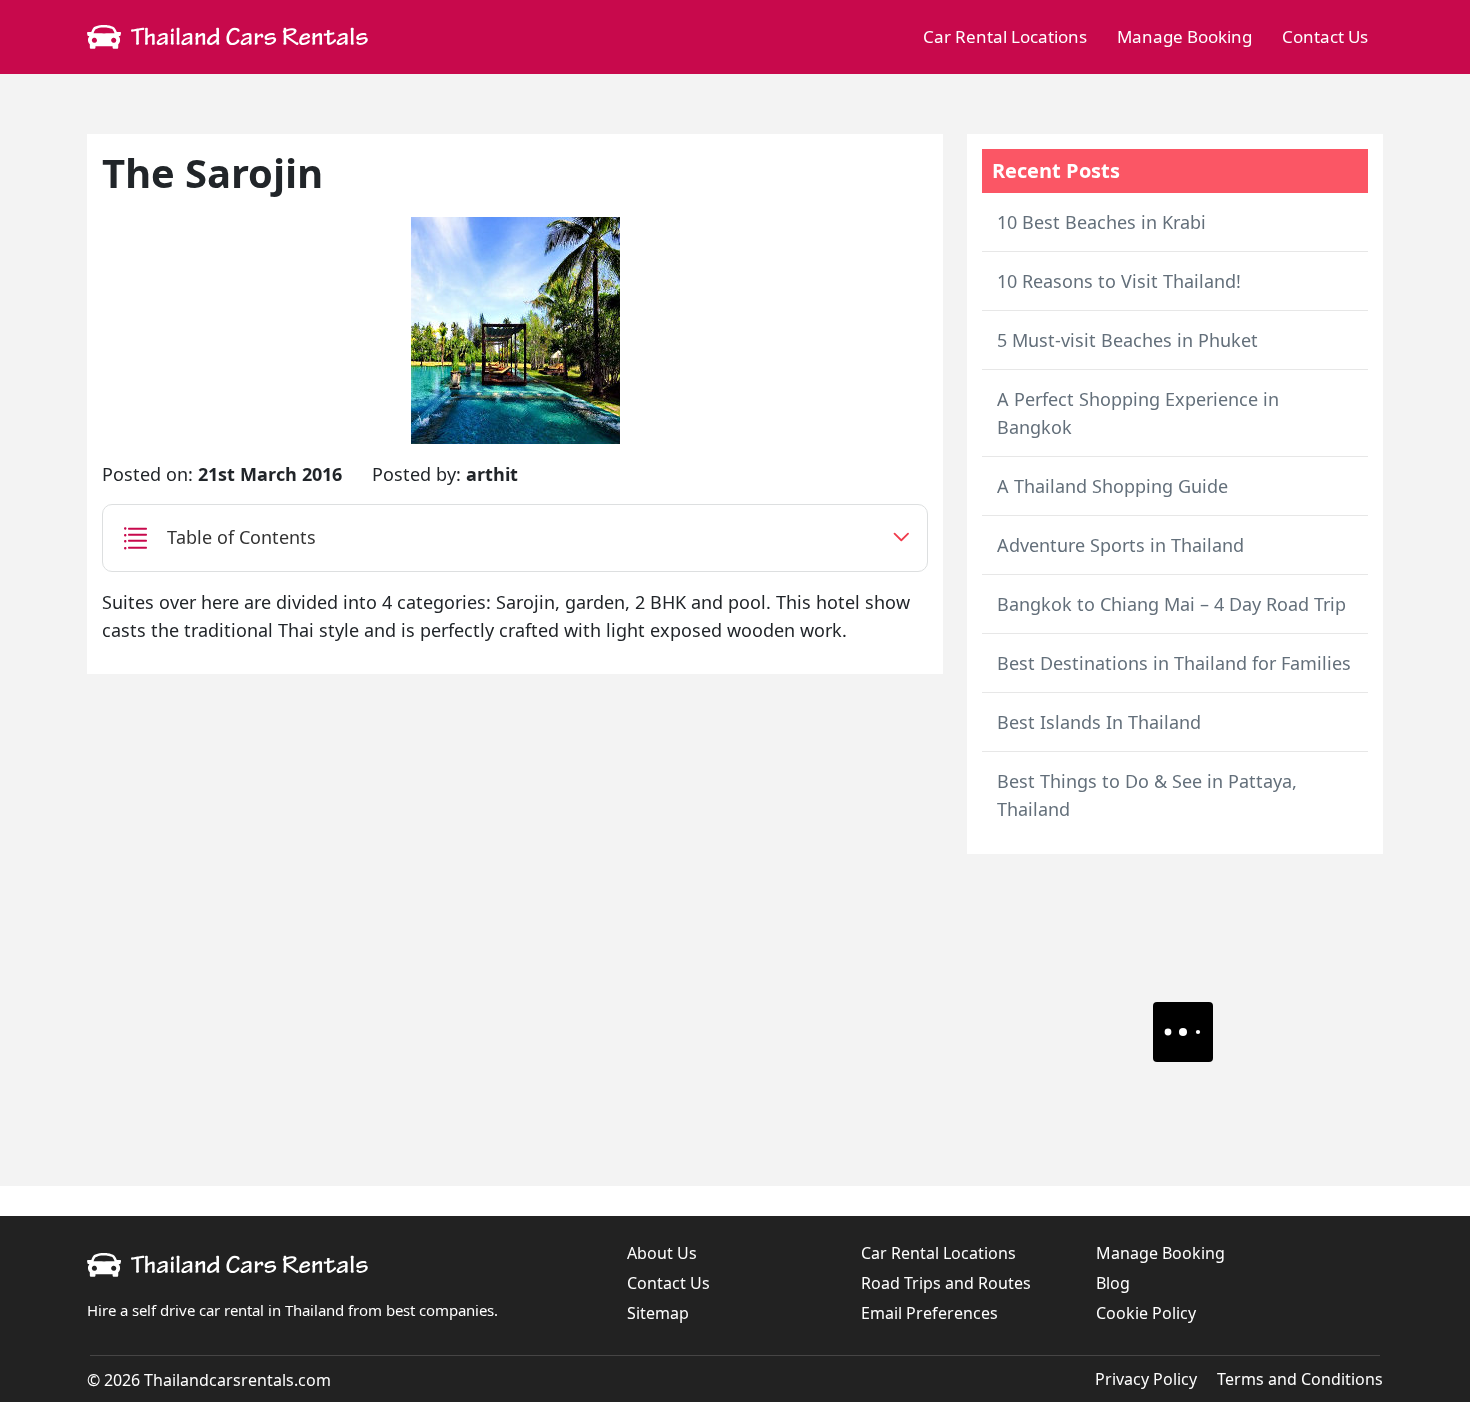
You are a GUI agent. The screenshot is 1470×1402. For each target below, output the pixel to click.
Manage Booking (1184, 36)
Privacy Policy (1146, 1379)
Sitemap (658, 1313)
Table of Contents (241, 537)
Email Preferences (929, 1313)
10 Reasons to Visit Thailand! (1119, 281)
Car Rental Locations (1005, 36)
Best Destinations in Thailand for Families (1174, 663)
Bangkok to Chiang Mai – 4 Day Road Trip (1171, 604)
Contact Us (1325, 36)
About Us (662, 1253)
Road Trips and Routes (946, 1283)
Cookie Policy (1146, 1313)
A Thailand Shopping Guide (1112, 486)
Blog (1113, 1283)
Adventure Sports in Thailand (1120, 545)
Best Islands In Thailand (1099, 722)
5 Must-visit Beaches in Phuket (1127, 340)
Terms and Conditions (1300, 1379)
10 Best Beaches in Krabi (1101, 222)
